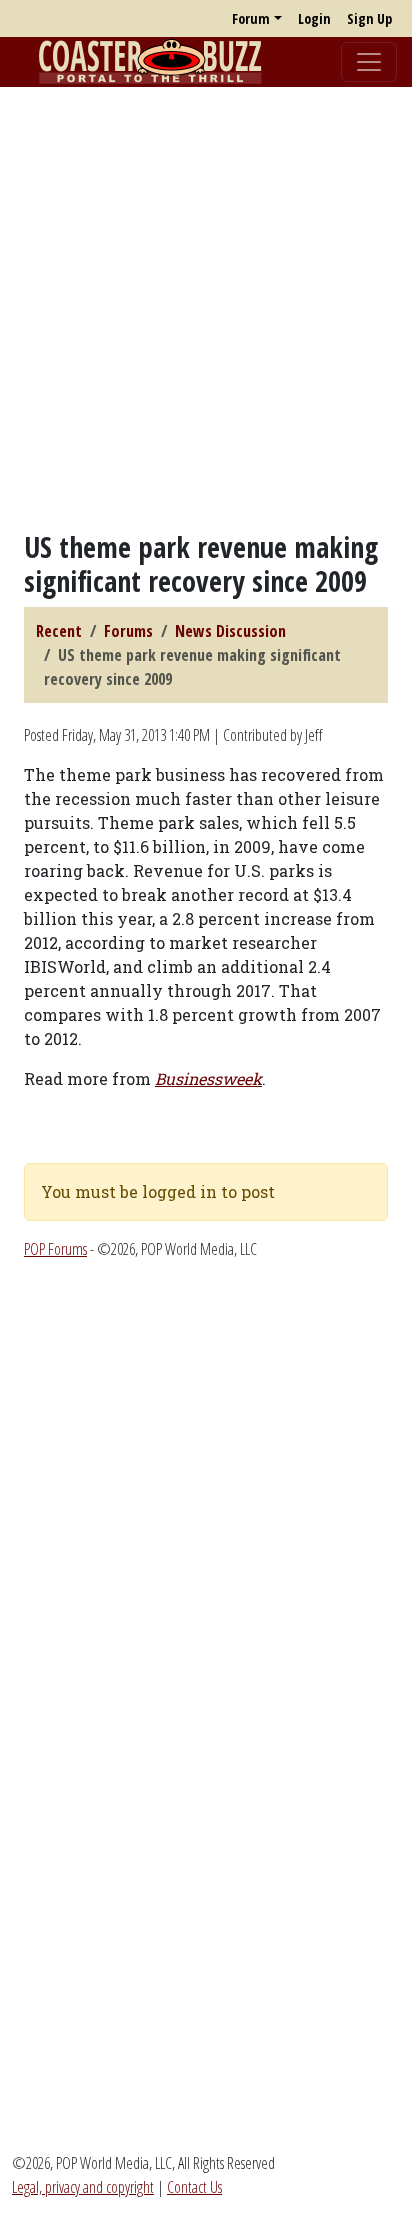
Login (314, 18)
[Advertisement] (206, 309)
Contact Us (194, 2187)
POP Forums (55, 1249)
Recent (59, 631)
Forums (128, 631)
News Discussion (230, 631)
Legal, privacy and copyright (83, 2187)
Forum (251, 18)
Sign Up (369, 18)
